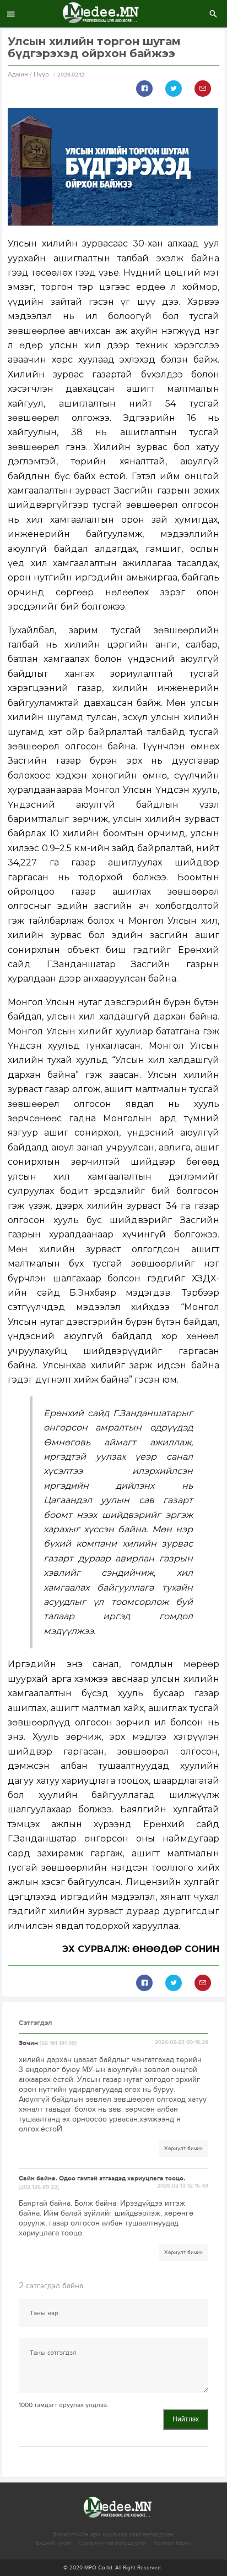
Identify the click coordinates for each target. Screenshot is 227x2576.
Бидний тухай (53, 2543)
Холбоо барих (172, 2543)
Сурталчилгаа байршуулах (112, 2543)
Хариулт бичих (183, 2149)
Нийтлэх (186, 2419)
